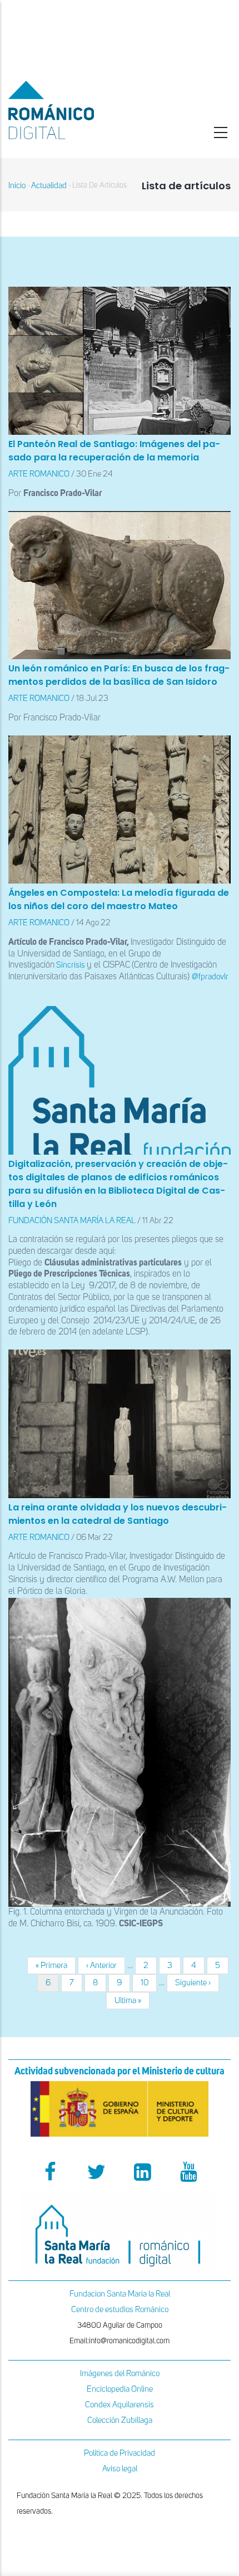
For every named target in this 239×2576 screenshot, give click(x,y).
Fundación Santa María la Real (72, 1221)
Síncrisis (71, 965)
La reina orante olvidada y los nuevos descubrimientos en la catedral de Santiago (118, 1514)
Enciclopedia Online (120, 2389)
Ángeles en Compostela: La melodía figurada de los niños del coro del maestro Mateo (119, 899)
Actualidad (49, 186)
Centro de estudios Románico (120, 2310)
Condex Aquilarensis (120, 2405)
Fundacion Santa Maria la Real (120, 2294)
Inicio (17, 186)
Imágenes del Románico (120, 2374)
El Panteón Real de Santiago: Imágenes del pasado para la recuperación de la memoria (114, 451)
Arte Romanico (39, 474)
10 (149, 1983)
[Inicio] (80, 110)
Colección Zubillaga (120, 2420)
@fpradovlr (210, 977)
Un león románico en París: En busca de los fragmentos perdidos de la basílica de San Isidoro (119, 675)
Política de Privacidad (120, 2453)
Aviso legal (120, 2469)
